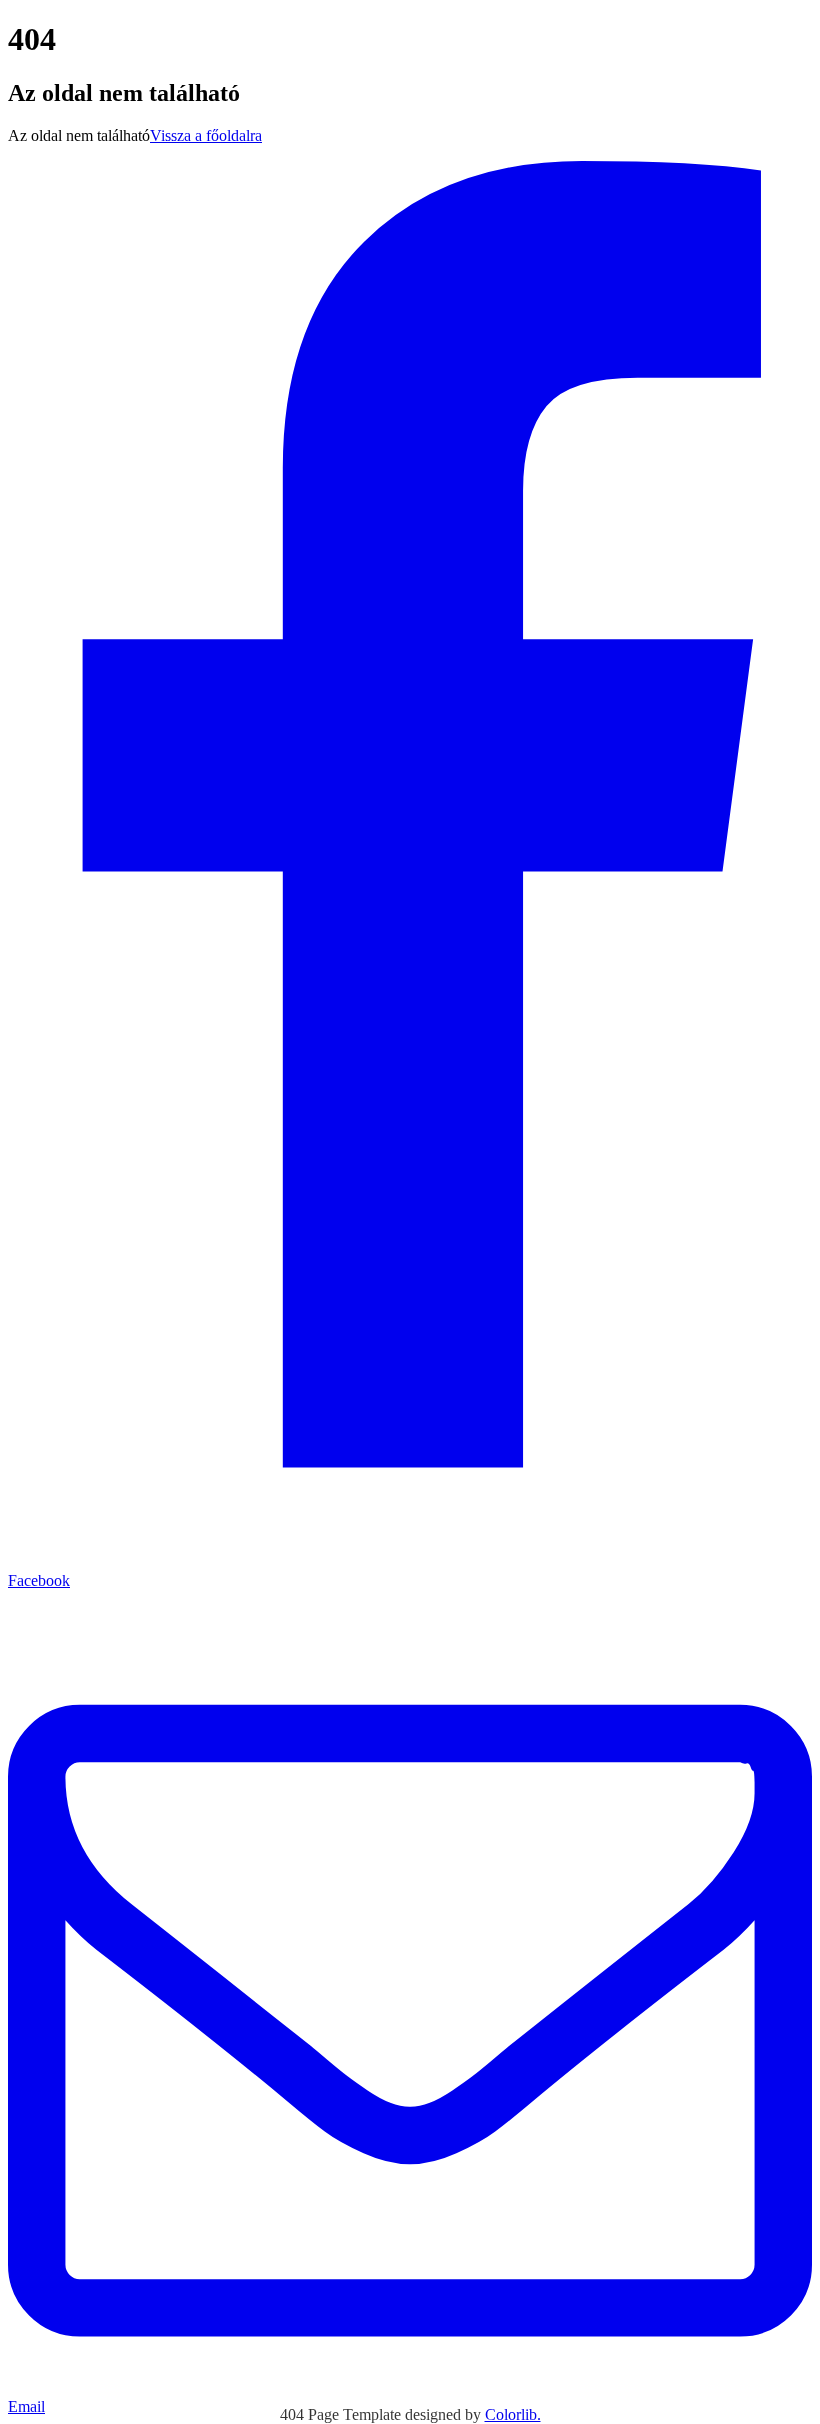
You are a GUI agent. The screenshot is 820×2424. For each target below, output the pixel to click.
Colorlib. (513, 2414)
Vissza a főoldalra (206, 135)
